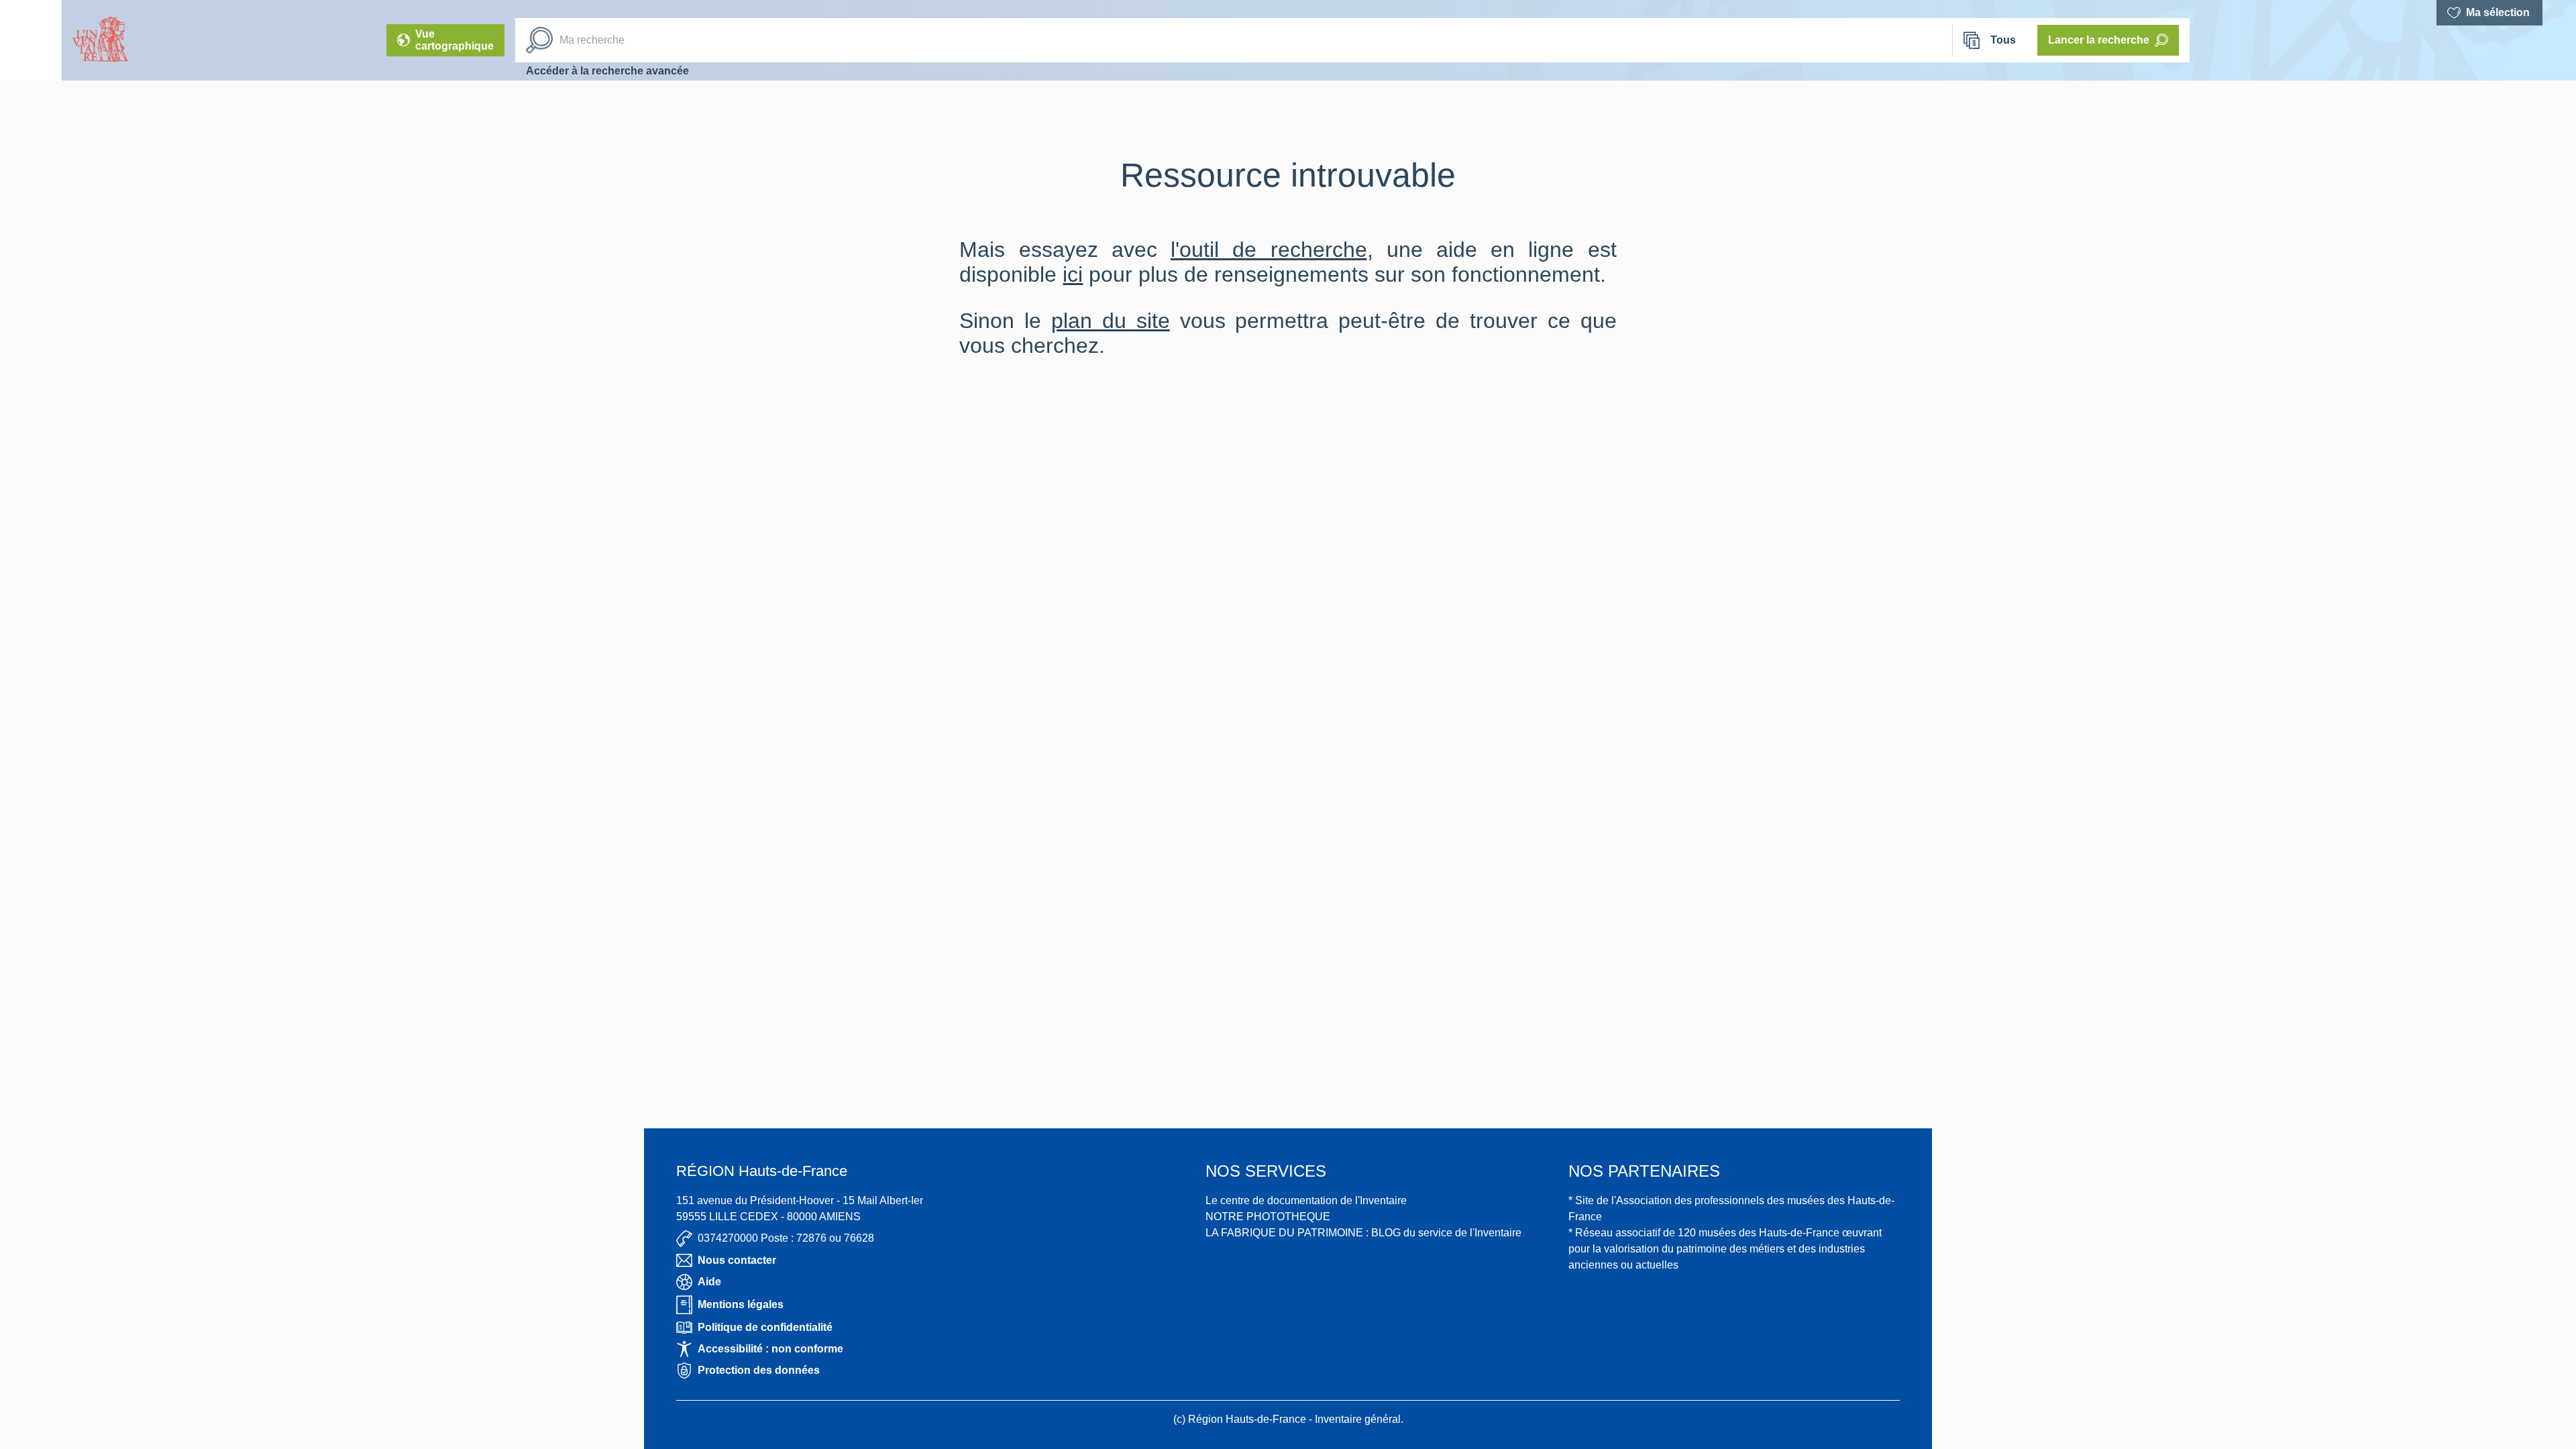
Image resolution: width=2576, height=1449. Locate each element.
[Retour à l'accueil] (31, 40)
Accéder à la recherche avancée (607, 71)
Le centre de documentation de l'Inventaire (1306, 1200)
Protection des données (759, 1370)
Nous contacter (737, 1260)
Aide (709, 1282)
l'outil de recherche (1269, 250)
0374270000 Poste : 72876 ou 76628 (786, 1238)
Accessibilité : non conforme (770, 1349)
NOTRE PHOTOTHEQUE (1268, 1217)
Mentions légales (741, 1304)
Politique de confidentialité (765, 1327)
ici (1073, 274)
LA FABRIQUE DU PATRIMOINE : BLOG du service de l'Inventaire (1363, 1233)
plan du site (1111, 321)
